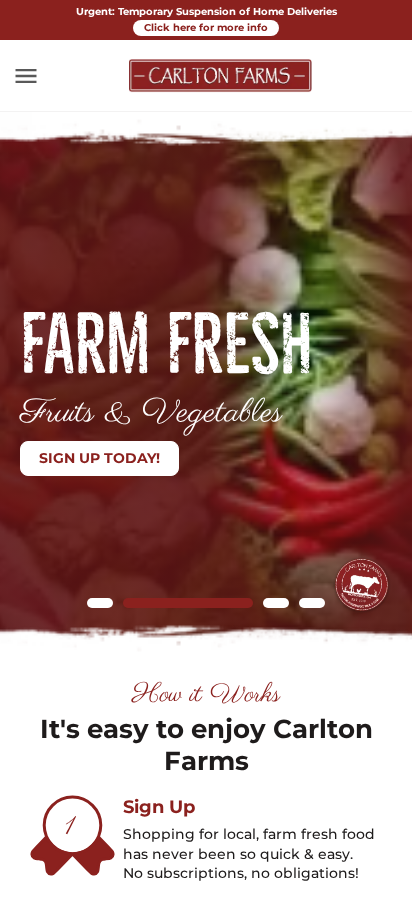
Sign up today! (99, 458)
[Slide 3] (276, 603)
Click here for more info (206, 27)
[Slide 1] (100, 603)
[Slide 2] (188, 603)
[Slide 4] (312, 603)
